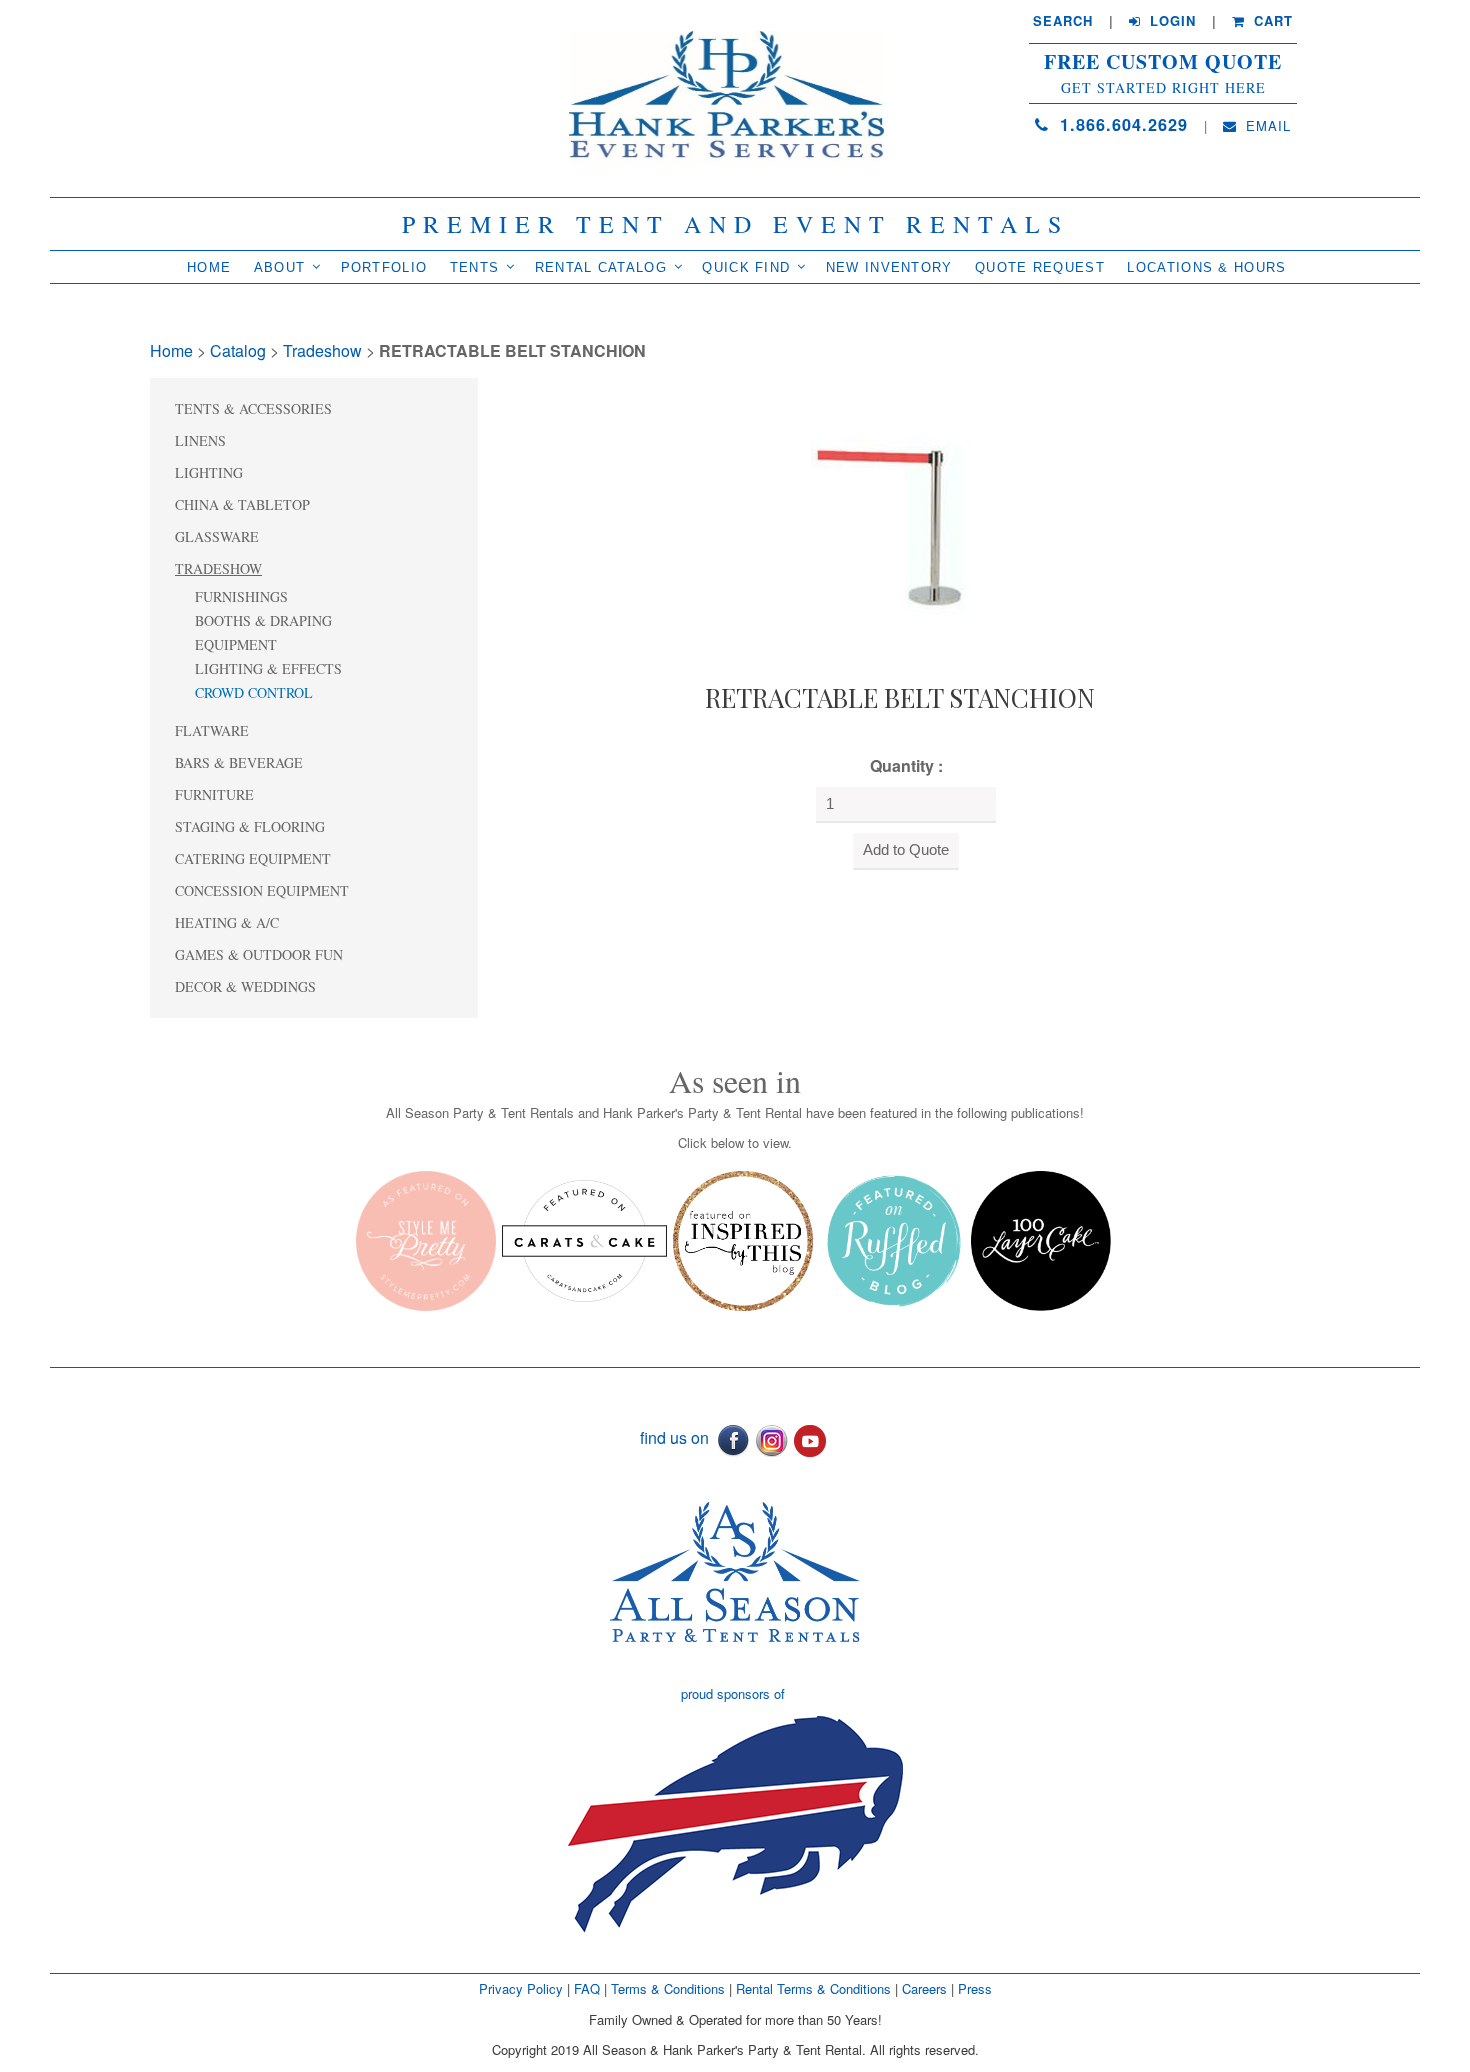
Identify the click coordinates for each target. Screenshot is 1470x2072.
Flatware (212, 730)
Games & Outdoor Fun (259, 954)
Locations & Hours (1206, 267)
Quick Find (746, 267)
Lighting (209, 472)
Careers (926, 1988)
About (280, 267)
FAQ (587, 1988)
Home (209, 267)
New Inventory (889, 267)
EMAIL (1266, 126)
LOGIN (1170, 21)
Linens (200, 440)
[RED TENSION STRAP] (900, 524)
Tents (475, 267)
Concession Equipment (262, 890)
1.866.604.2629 (1121, 124)
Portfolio (384, 267)
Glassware (217, 536)
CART (1271, 21)
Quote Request (1040, 267)
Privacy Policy (521, 1988)
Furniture (214, 794)
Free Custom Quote (1163, 62)
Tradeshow (322, 350)
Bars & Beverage (239, 762)
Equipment (236, 644)
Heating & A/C (227, 922)
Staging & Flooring (250, 826)
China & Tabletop (242, 504)
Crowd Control (254, 692)
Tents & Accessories (253, 408)
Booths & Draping (263, 620)
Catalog (238, 350)
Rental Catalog (601, 267)
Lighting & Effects (268, 668)
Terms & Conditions (668, 1988)
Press (975, 1988)
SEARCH (1063, 21)
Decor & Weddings (245, 986)
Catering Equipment (253, 858)
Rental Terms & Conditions (813, 1988)
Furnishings (241, 596)
